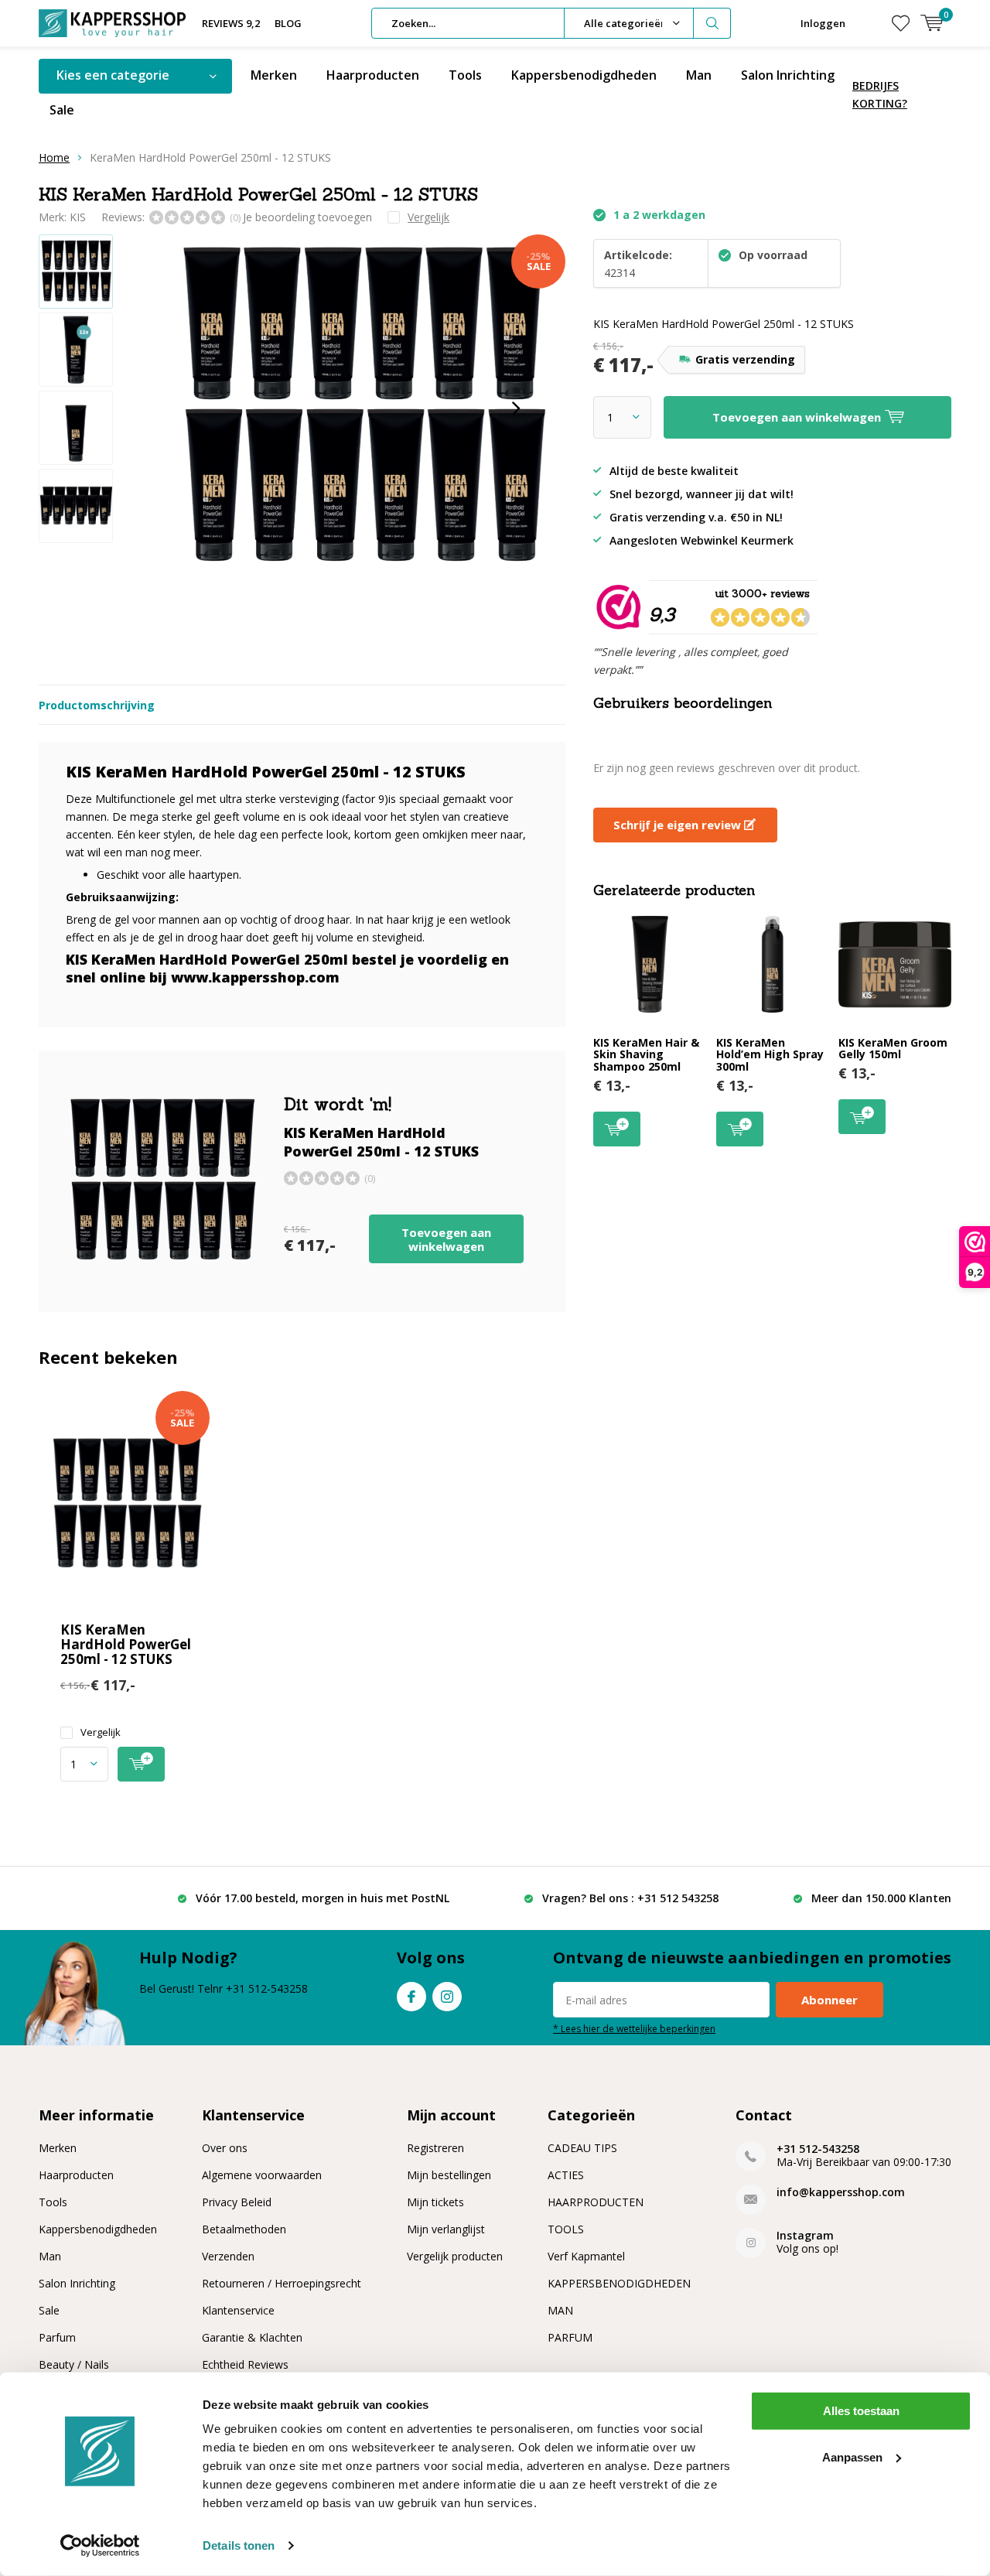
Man (699, 75)
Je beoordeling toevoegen (307, 217)
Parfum (57, 2337)
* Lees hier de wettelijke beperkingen (634, 2028)
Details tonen (239, 2545)
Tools (465, 75)
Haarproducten (373, 75)
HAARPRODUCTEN (596, 2202)
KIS (78, 217)
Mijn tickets (435, 2202)
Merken (274, 75)
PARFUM (570, 2337)
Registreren (435, 2148)
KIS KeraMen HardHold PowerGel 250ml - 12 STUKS (126, 1644)
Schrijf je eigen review (679, 825)
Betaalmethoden (244, 2229)
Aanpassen (852, 2456)
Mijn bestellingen (449, 2175)
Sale (62, 110)
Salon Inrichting (788, 75)
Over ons (225, 2148)
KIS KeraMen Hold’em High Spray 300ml (770, 1054)
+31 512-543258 (818, 2149)
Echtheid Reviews (245, 2364)
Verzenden (228, 2256)
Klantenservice (238, 2310)
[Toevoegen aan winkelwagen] (141, 1764)
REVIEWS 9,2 (231, 23)
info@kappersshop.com (841, 2192)
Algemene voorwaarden (262, 2175)
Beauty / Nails (74, 2364)
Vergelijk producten (455, 2256)
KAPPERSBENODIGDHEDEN (619, 2283)
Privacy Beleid (237, 2202)
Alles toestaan (861, 2411)
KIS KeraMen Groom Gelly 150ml (893, 1049)
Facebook (411, 1997)
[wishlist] (901, 23)
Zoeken (712, 23)
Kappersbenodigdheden (584, 75)
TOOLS (566, 2229)
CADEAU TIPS (582, 2148)
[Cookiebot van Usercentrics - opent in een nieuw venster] (100, 2546)
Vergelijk (101, 1732)
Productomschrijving (97, 705)
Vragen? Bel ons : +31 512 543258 (630, 1898)
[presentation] (516, 408)
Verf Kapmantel (586, 2256)
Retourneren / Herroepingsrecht (282, 2283)
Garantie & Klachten (252, 2337)
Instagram (447, 1997)
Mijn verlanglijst (446, 2229)
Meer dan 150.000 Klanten (881, 1898)
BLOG (288, 23)
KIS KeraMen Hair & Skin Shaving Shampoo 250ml (646, 1054)
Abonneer (830, 2000)
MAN (560, 2310)
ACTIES (566, 2175)
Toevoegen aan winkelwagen (446, 1239)
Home (54, 157)
